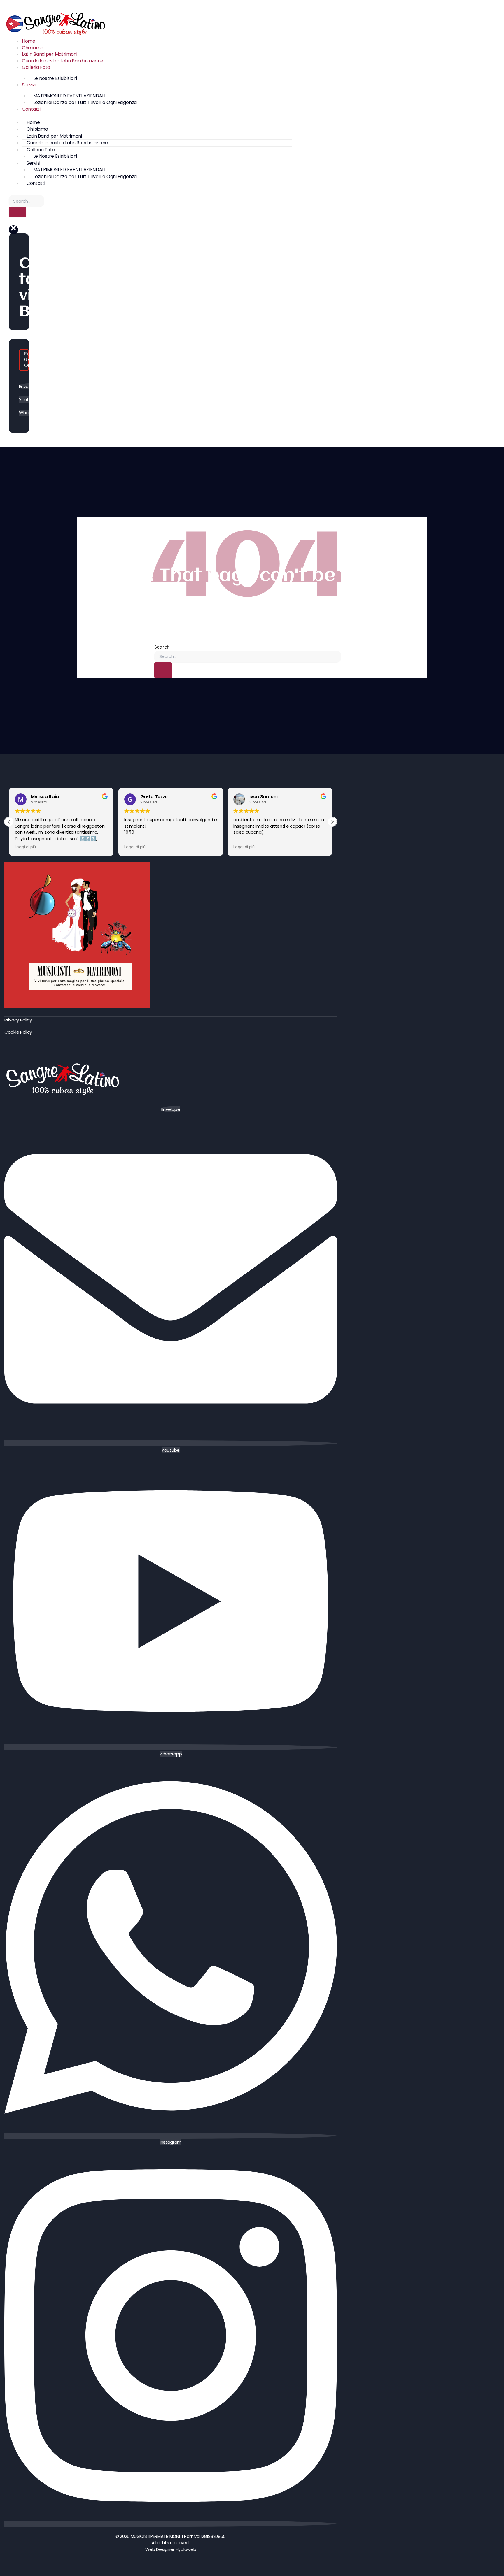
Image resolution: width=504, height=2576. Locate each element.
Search (162, 647)
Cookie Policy (18, 1032)
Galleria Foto (36, 67)
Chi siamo (33, 48)
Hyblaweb (186, 2549)
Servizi (29, 85)
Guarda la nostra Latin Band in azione (63, 61)
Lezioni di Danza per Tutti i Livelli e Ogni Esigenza (85, 102)
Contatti (31, 109)
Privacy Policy (18, 1020)
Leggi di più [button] (25, 847)
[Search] (17, 212)
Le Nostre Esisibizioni (55, 78)
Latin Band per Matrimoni (50, 54)
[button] (13, 230)
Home (29, 41)
